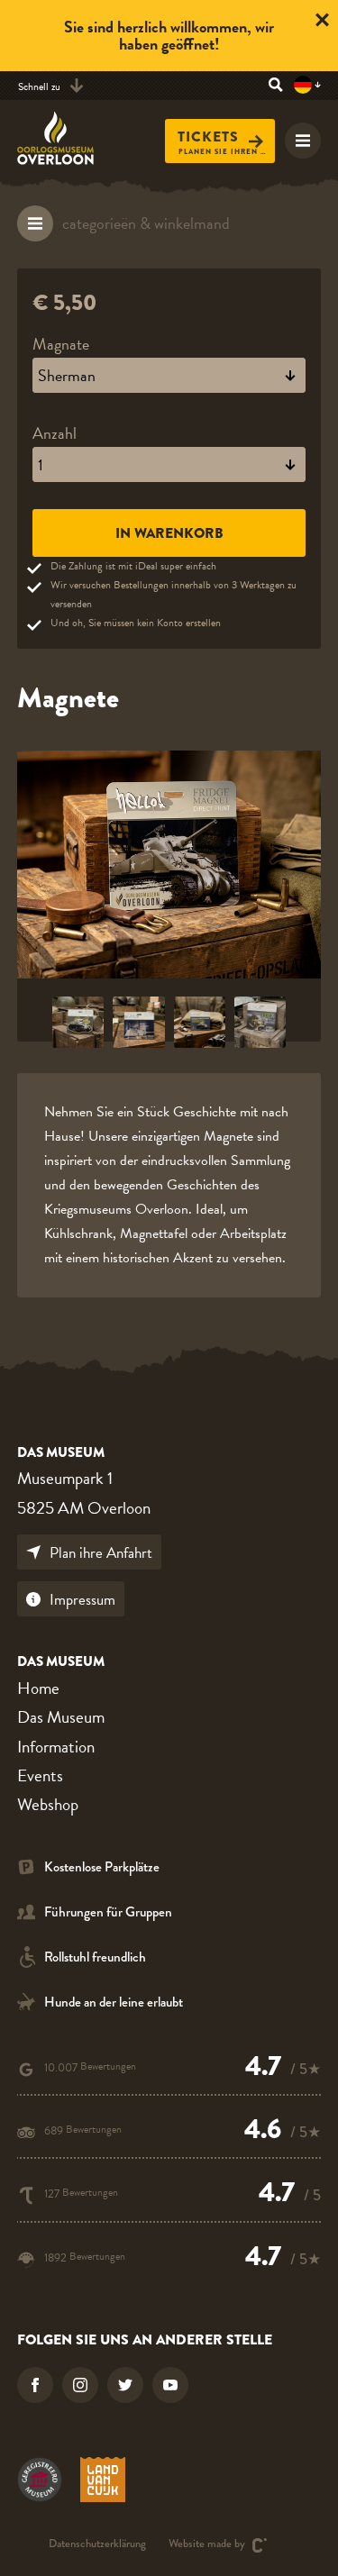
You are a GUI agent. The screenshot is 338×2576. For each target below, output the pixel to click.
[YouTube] (170, 2385)
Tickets (208, 137)
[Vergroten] (169, 865)
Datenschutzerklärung (97, 2545)
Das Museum (61, 1717)
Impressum (82, 1600)
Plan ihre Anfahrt (101, 1553)
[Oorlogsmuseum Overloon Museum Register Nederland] (40, 2480)
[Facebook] (35, 2385)
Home (38, 1688)
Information (56, 1747)
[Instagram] (80, 2385)
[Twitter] (125, 2385)
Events (40, 1775)
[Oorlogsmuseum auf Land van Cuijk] (103, 2480)
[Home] (66, 138)
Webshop (48, 1804)
